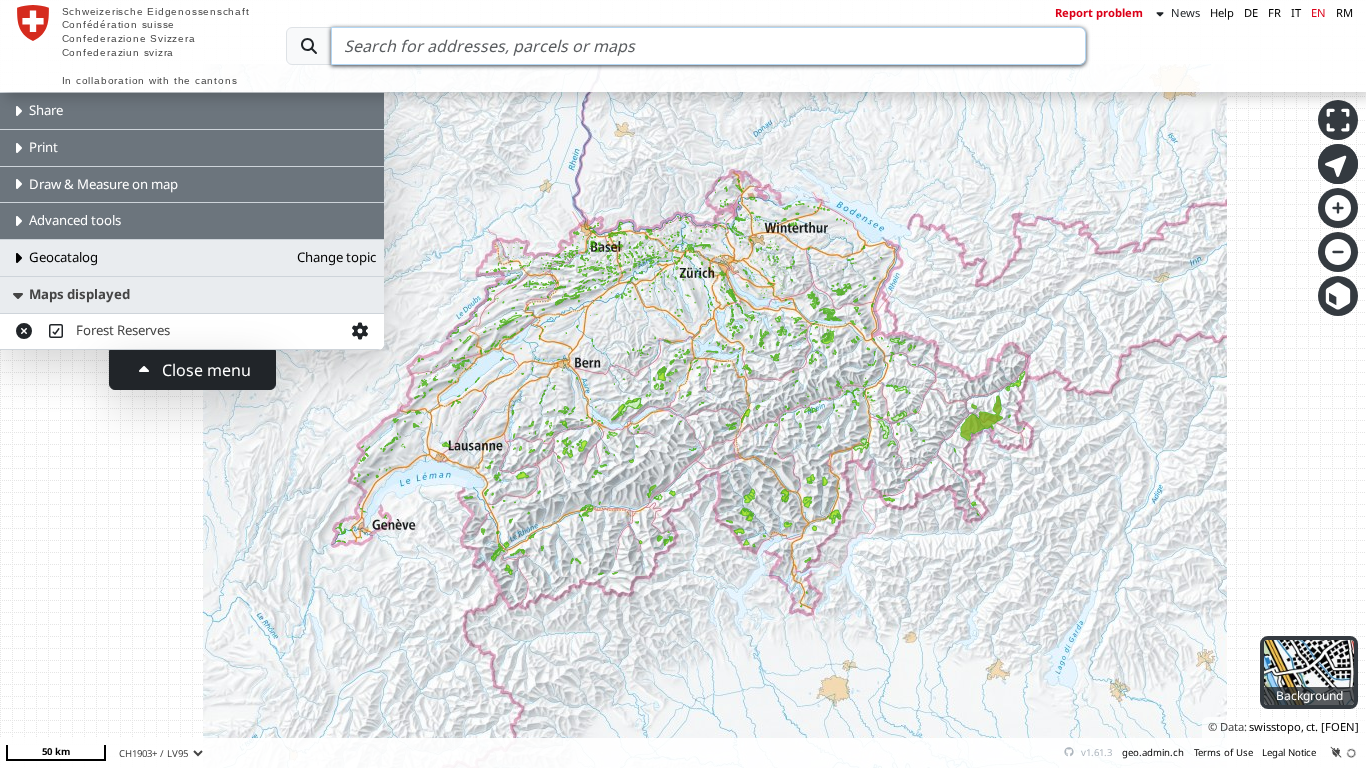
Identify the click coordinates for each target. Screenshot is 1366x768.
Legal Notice (1289, 752)
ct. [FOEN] (1332, 726)
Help (1222, 12)
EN (1318, 12)
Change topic (336, 257)
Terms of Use (1223, 752)
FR (1274, 12)
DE (1251, 12)
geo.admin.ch (1153, 752)
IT (1296, 12)
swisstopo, (1276, 726)
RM (1344, 12)
